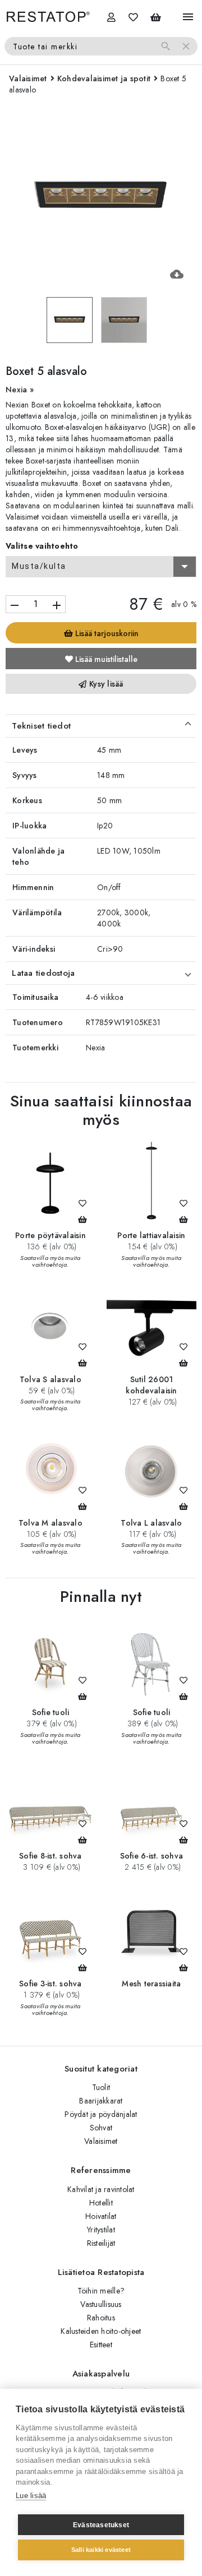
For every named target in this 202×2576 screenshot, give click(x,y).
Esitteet (101, 2345)
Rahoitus (101, 2318)
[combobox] (101, 567)
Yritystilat (101, 2230)
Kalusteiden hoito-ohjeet (101, 2331)
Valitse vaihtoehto (42, 546)
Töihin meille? (101, 2291)
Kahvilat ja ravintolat (101, 2189)
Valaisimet (101, 2141)
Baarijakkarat (101, 2101)
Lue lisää (31, 2496)
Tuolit (101, 2087)
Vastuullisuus (101, 2304)
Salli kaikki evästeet (101, 2550)
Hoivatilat (101, 2216)
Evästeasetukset (101, 2525)
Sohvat (101, 2128)
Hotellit (101, 2203)
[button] (101, 726)
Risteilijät (101, 2243)
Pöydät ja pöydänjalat (101, 2114)
